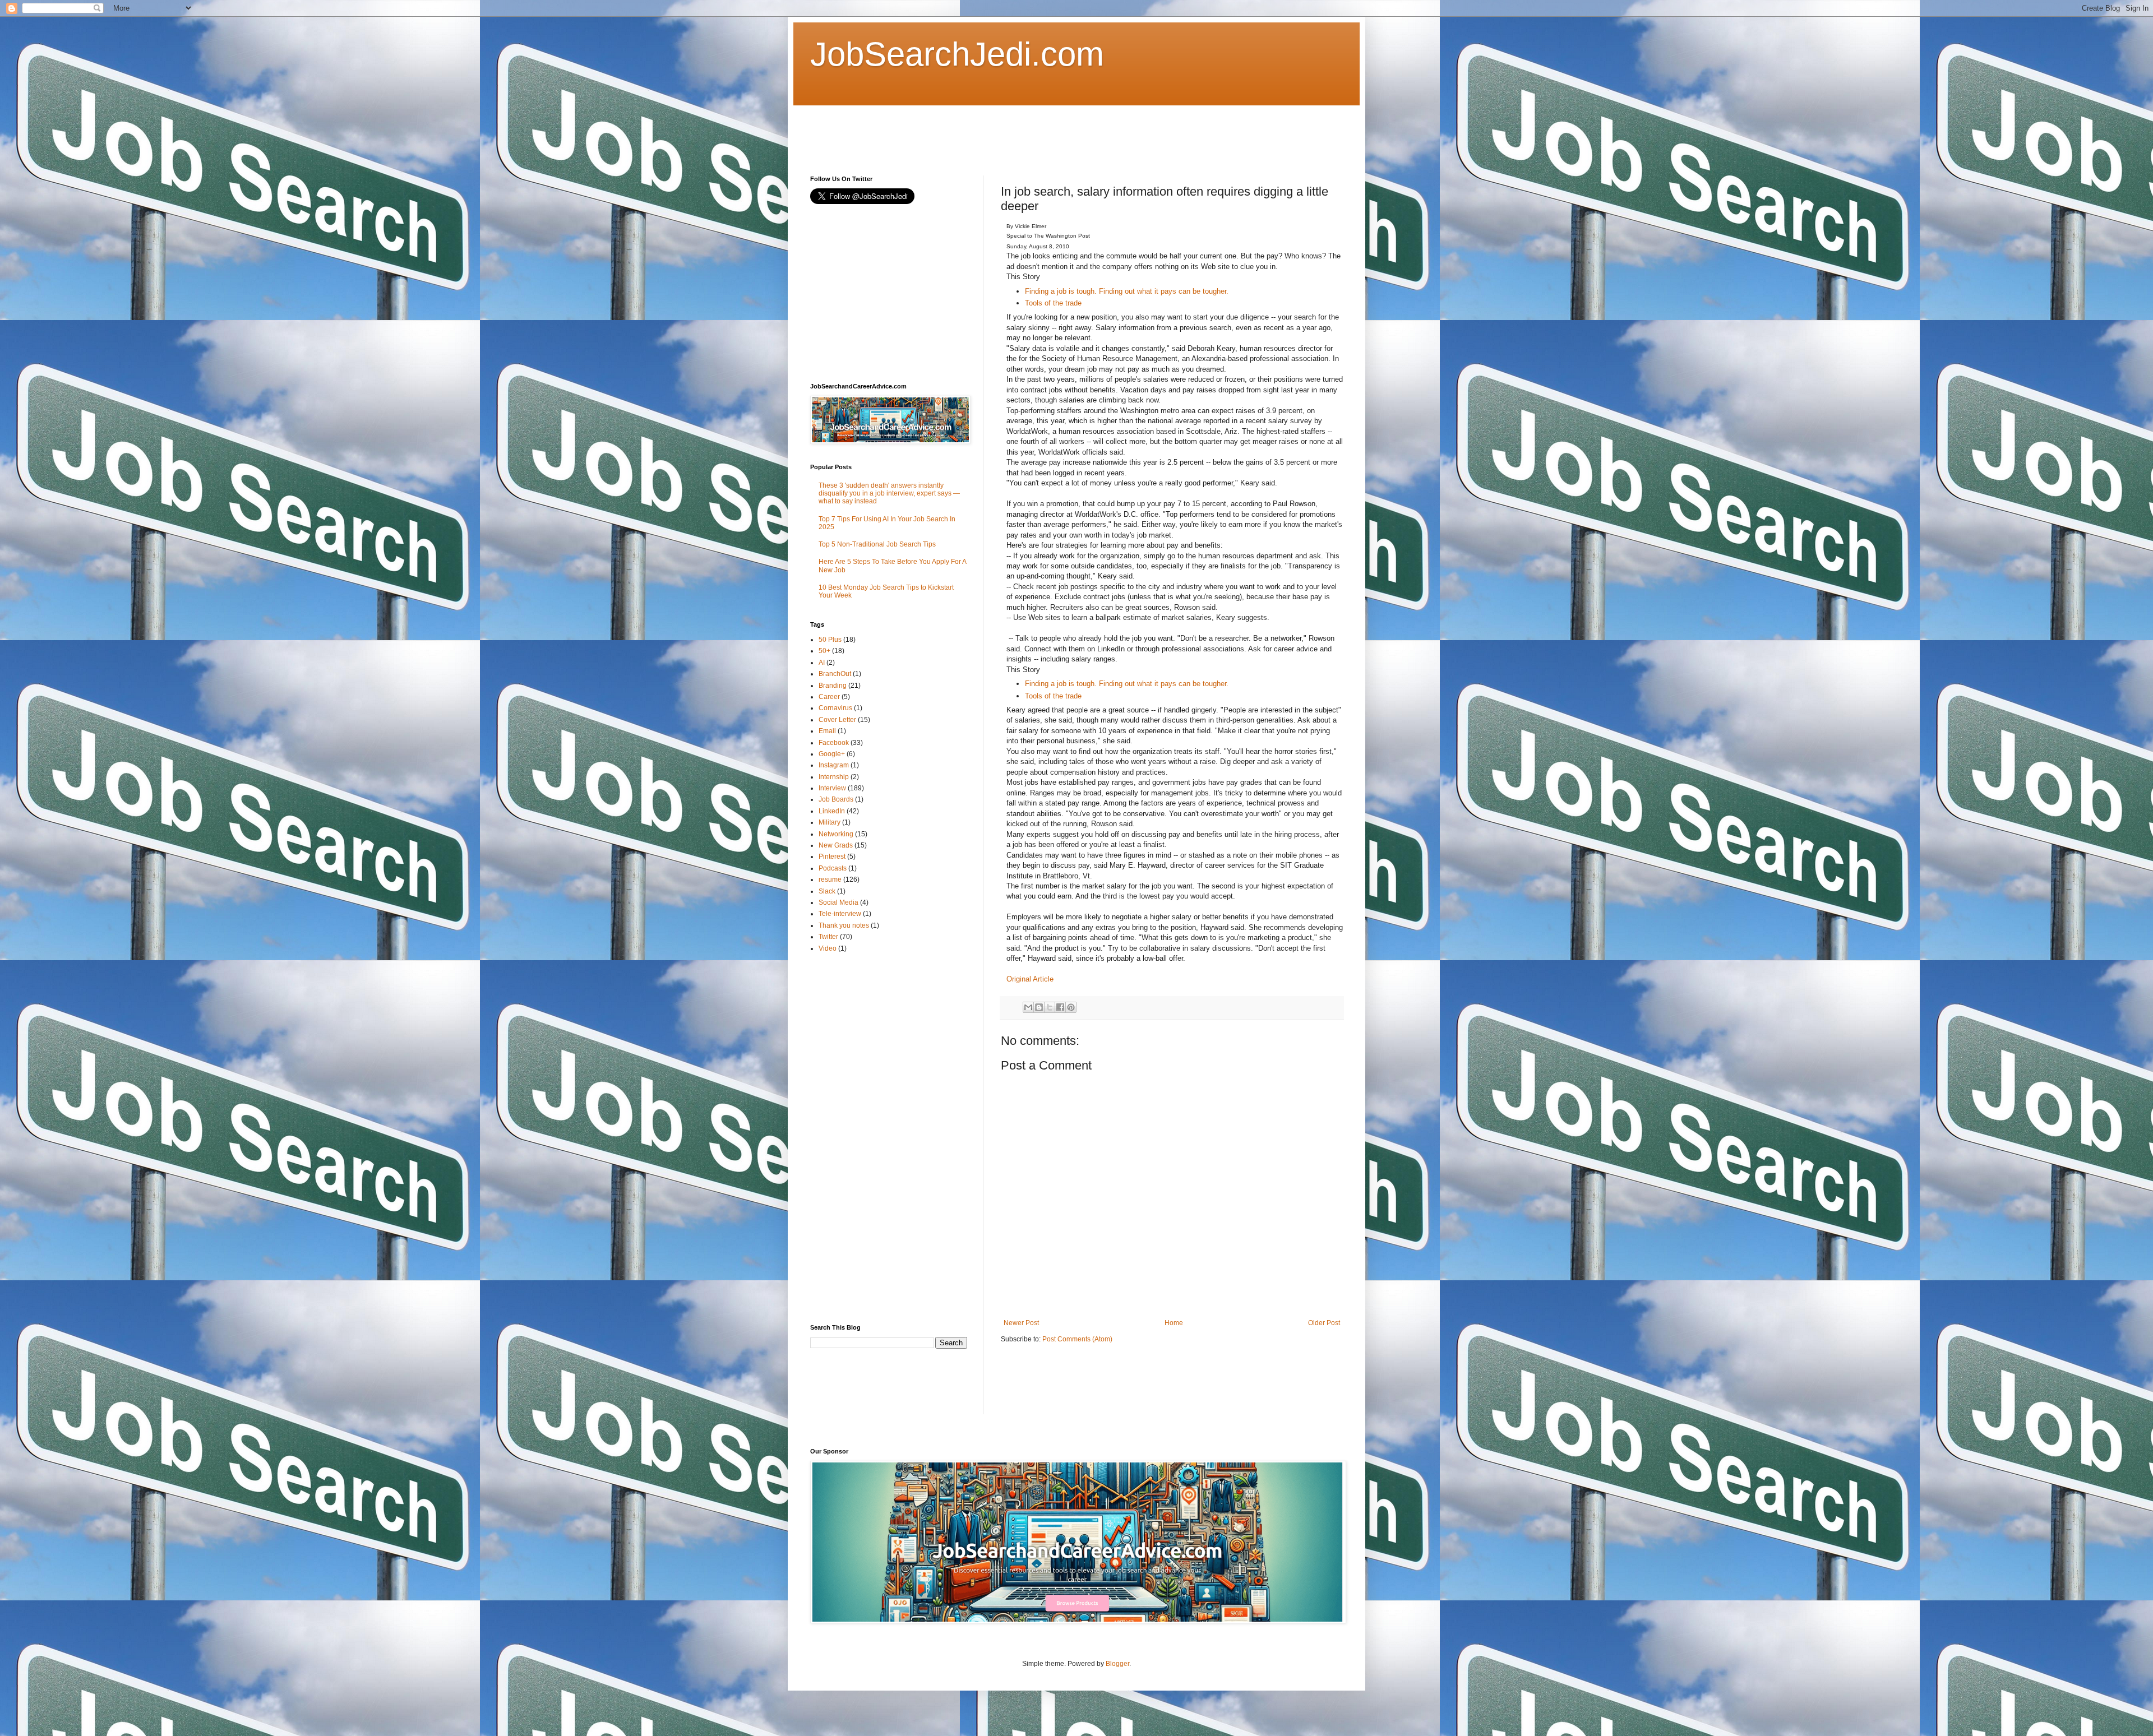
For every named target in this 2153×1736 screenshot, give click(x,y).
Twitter (828, 937)
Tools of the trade (1053, 303)
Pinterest (832, 857)
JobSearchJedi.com (957, 54)
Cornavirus (835, 708)
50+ (824, 651)
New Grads (836, 845)
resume (830, 879)
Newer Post (1021, 1323)
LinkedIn (832, 811)
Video (828, 948)
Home (1174, 1323)
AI (822, 663)
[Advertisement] (1014, 131)
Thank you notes (844, 925)
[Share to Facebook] (1060, 1007)
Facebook (834, 743)
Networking (836, 834)
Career (829, 697)
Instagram (834, 765)
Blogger (1117, 1664)
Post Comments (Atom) (1077, 1339)
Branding (833, 686)
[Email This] (1028, 1007)
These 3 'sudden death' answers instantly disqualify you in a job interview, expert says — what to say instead (889, 494)
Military (830, 822)
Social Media (838, 902)
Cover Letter (837, 720)
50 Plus (830, 640)
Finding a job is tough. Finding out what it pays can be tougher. (1127, 291)
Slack (827, 891)
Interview (832, 788)
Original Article (1030, 979)
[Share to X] (1050, 1007)
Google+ (832, 754)
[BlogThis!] (1039, 1007)
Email (827, 731)
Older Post (1324, 1323)
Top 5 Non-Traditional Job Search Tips (877, 544)
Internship (834, 777)
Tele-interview (840, 914)
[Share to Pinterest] (1071, 1007)
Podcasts (833, 868)
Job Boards (836, 799)
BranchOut (835, 674)
